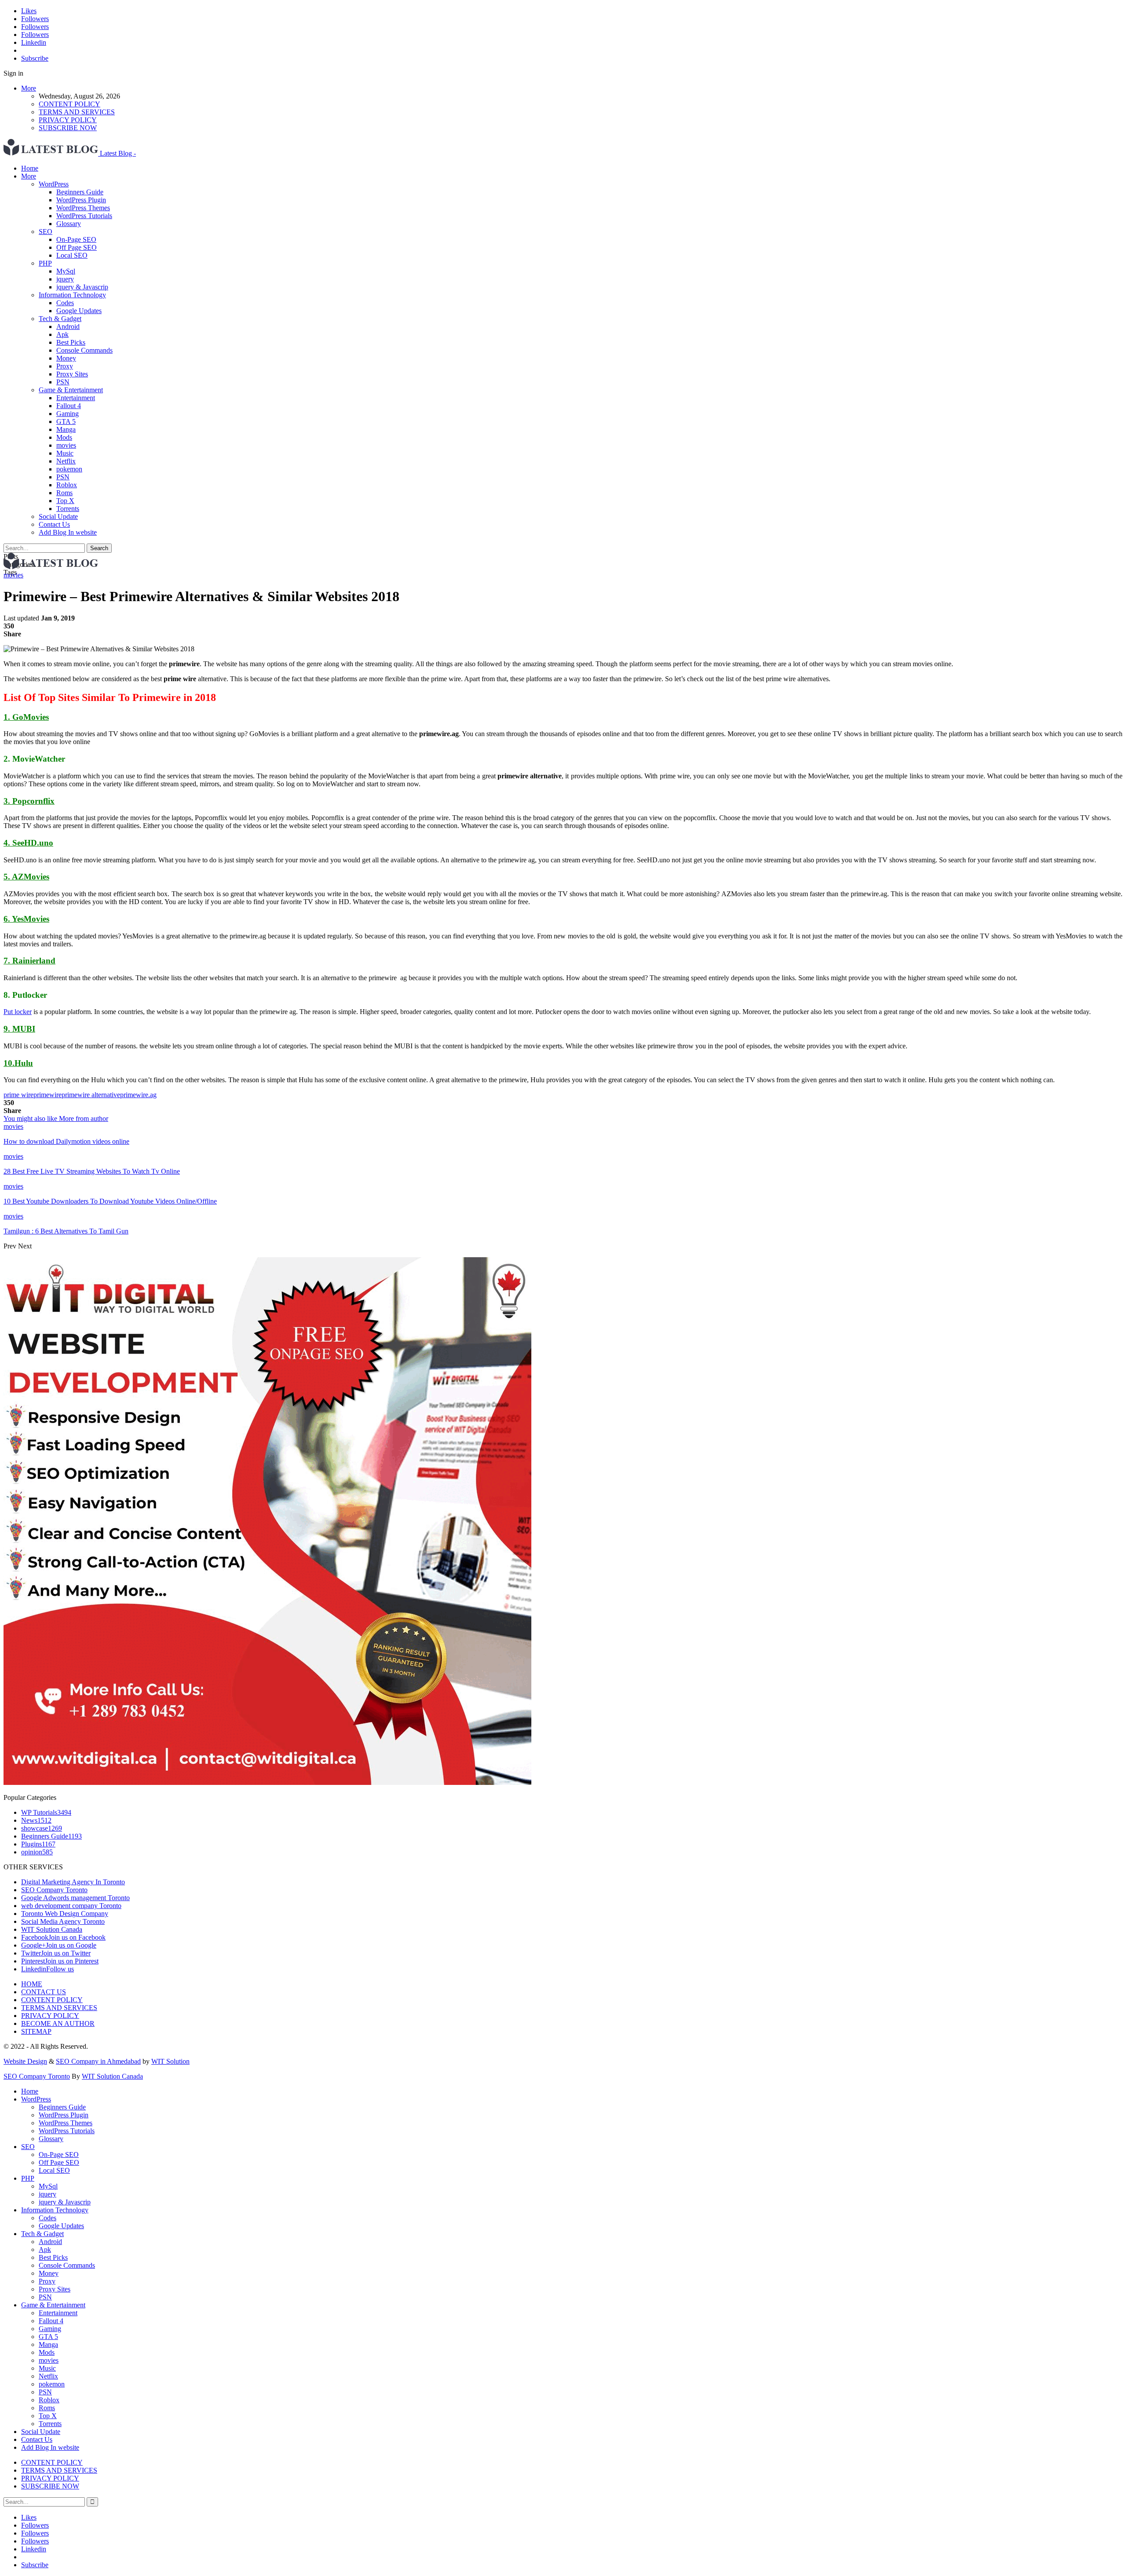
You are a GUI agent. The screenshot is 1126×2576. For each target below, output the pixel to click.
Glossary (69, 224)
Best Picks (71, 342)
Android (68, 327)
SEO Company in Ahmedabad (98, 2061)
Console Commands (84, 350)
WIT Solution (170, 2061)
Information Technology (72, 295)
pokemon (69, 469)
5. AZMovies (26, 877)
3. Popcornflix (29, 801)
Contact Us (54, 524)
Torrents (68, 509)
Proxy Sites (72, 374)
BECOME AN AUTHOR (58, 2023)
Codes (65, 303)
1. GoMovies (26, 717)
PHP (45, 263)
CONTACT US (44, 1992)
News (36, 1820)
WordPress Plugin (81, 200)
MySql (66, 271)
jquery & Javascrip (82, 287)
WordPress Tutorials (84, 216)
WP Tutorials (46, 1812)
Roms (64, 493)
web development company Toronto (71, 1906)
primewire (48, 1095)
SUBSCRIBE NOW (68, 128)
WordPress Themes (83, 208)
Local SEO (72, 255)
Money (66, 358)
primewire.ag (138, 1095)
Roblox (67, 485)
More (29, 88)
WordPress (54, 184)
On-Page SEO (76, 239)
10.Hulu (18, 1063)
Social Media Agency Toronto (63, 1921)
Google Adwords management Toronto (75, 1898)
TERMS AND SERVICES (77, 112)
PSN (63, 382)
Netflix (66, 461)
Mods (64, 437)
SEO (46, 232)
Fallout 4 (69, 406)
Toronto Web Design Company (65, 1914)
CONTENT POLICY (69, 104)
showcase (42, 1828)
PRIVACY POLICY (68, 120)
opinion (37, 1852)
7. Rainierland (29, 961)
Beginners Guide (80, 192)
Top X (65, 501)
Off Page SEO (77, 247)
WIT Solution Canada (52, 1929)
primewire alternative (91, 1095)
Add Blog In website (68, 532)
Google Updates (79, 311)
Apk (62, 334)
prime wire (18, 1095)
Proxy (65, 366)
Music (65, 453)
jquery (65, 279)
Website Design (25, 2061)
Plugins (38, 1844)
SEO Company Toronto (54, 1890)
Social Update (58, 516)
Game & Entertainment (71, 390)
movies (66, 445)
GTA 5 (66, 421)
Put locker (18, 1012)
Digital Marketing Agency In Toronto (73, 1882)
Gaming (68, 414)
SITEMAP (36, 2031)
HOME (32, 1984)
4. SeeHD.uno (28, 843)
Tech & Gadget (60, 319)
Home (30, 168)
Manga (66, 429)
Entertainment (76, 398)
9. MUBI (19, 1029)
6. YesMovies (26, 919)
